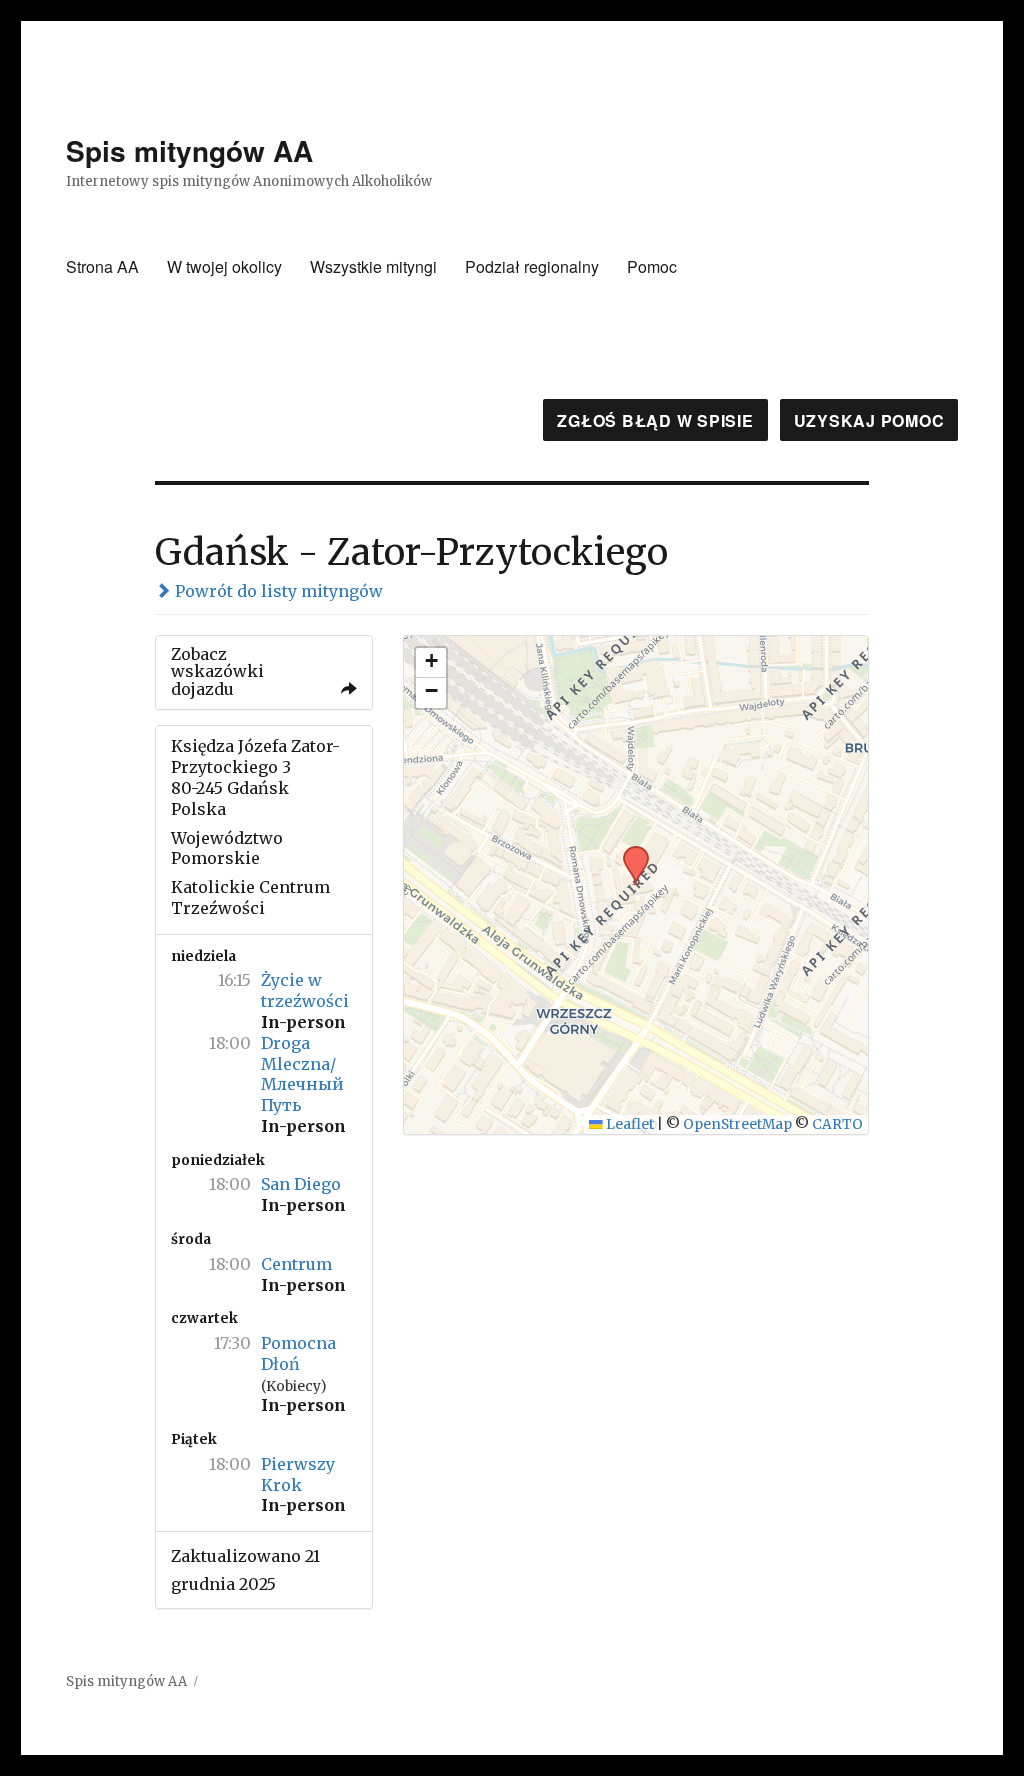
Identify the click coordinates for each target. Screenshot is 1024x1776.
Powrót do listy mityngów (277, 591)
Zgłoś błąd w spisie (655, 420)
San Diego (301, 1184)
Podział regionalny (532, 266)
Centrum (296, 1264)
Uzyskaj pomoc (869, 420)
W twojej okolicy (224, 266)
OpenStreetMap (737, 1124)
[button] (629, 852)
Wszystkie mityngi (373, 266)
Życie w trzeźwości (305, 990)
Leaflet (628, 1124)
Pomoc (652, 266)
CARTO (837, 1124)
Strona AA (102, 266)
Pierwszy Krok (298, 1474)
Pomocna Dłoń (298, 1353)
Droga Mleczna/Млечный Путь (302, 1074)
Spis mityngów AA (189, 150)
